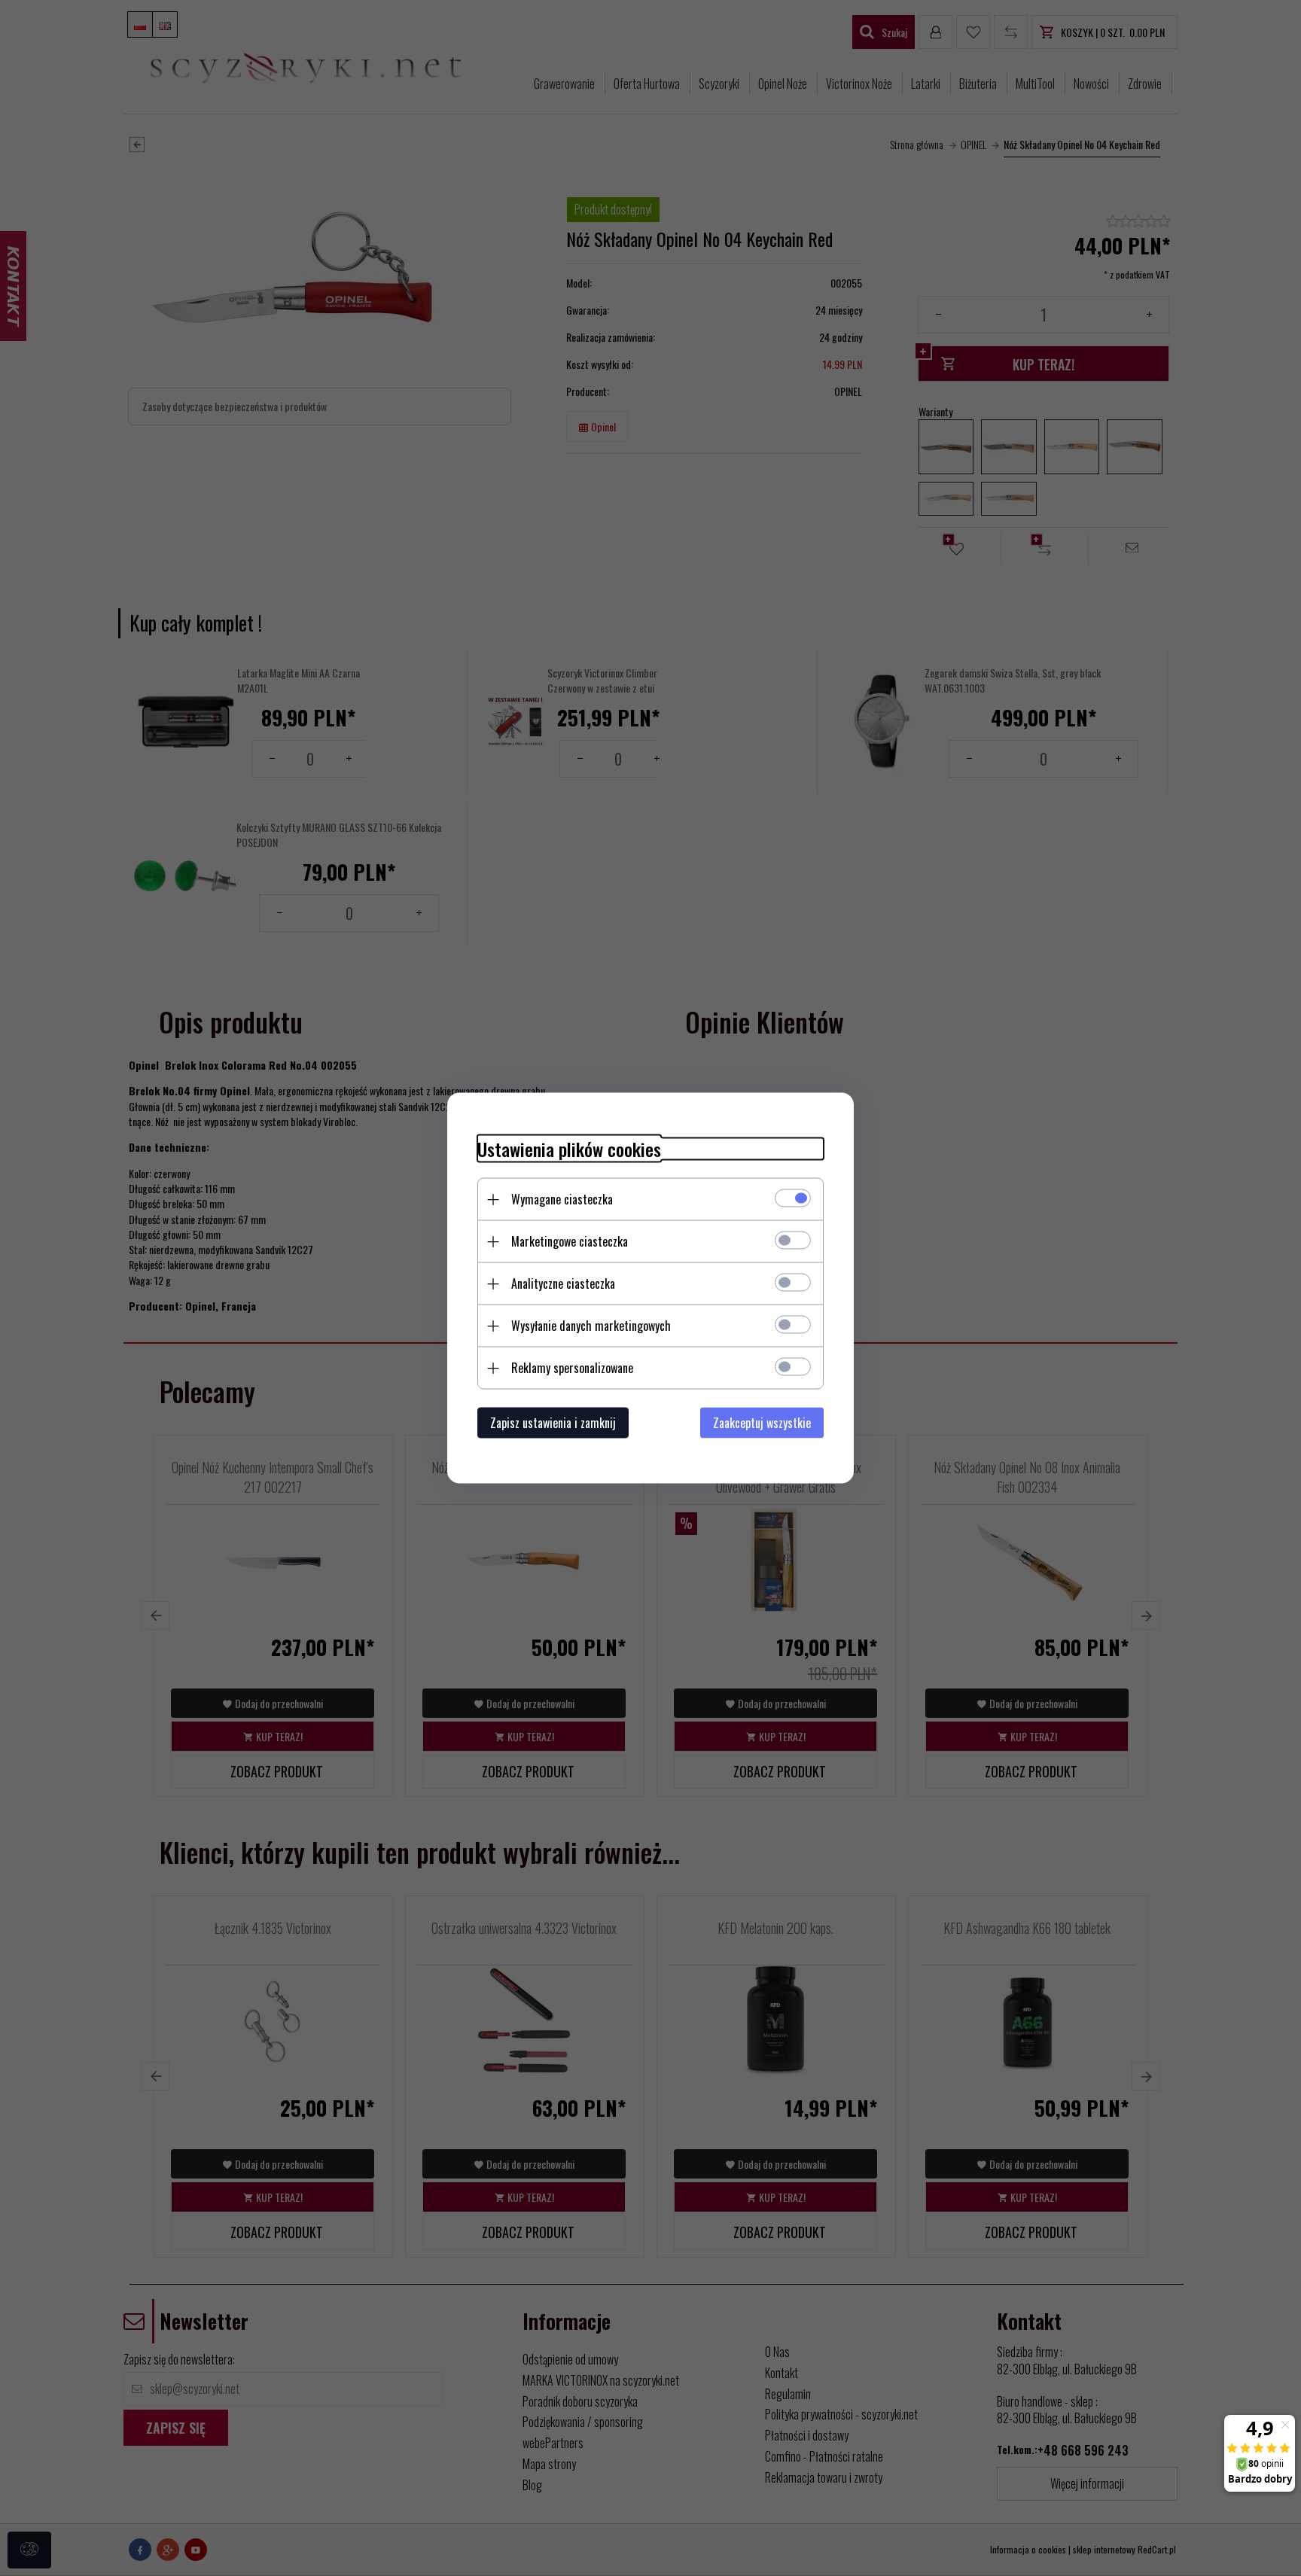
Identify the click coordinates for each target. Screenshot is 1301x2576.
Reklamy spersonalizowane (572, 1368)
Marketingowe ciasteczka (570, 1241)
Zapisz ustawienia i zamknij (553, 1423)
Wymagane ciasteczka (562, 1199)
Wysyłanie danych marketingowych (591, 1326)
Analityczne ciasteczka (563, 1283)
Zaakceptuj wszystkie (762, 1423)
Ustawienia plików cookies (569, 1149)
